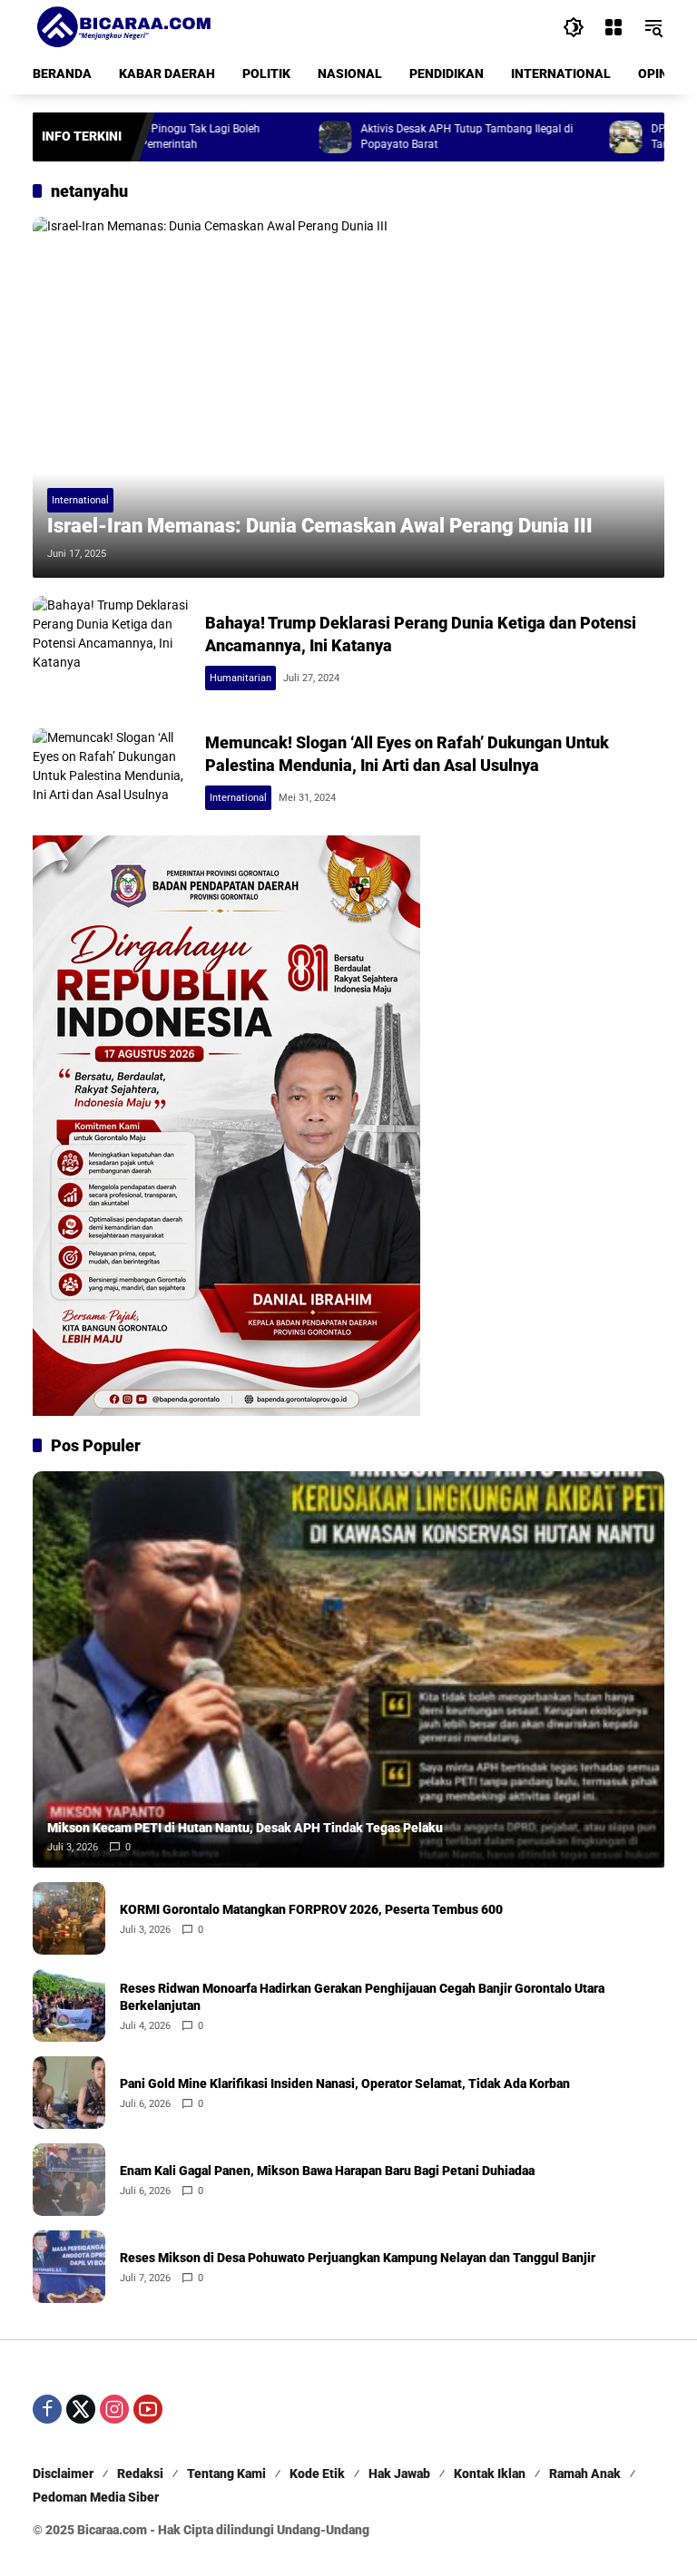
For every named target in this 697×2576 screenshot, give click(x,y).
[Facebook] (47, 2409)
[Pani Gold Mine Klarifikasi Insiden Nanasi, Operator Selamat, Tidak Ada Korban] (69, 2093)
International (80, 500)
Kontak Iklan (490, 2474)
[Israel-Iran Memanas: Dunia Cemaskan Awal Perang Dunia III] (348, 397)
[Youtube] (148, 2409)
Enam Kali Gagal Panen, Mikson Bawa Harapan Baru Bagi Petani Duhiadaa (327, 2171)
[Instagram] (114, 2409)
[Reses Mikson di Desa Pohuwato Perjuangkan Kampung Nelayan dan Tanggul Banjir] (69, 2267)
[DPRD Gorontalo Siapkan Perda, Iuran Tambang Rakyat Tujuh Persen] (571, 137)
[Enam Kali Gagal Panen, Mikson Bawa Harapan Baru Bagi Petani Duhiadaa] (69, 2180)
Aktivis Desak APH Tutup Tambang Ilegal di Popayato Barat (412, 137)
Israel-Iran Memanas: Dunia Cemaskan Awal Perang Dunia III (320, 526)
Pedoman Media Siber (96, 2497)
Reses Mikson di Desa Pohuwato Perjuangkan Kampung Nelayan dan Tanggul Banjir (358, 2258)
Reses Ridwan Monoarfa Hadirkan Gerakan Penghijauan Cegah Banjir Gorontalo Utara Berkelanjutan (362, 1997)
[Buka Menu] (614, 27)
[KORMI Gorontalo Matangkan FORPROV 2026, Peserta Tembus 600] (69, 1918)
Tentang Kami (226, 2474)
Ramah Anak (585, 2474)
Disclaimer (63, 2474)
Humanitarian (241, 678)
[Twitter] (81, 2409)
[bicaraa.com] (123, 26)
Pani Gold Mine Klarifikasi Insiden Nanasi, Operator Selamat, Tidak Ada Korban (345, 2083)
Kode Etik (317, 2474)
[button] (574, 27)
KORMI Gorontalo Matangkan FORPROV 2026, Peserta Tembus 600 (311, 1909)
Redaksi (140, 2474)
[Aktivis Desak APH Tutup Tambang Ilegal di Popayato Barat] (280, 137)
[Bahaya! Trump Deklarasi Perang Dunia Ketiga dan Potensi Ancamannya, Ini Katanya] (112, 653)
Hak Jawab (399, 2474)
